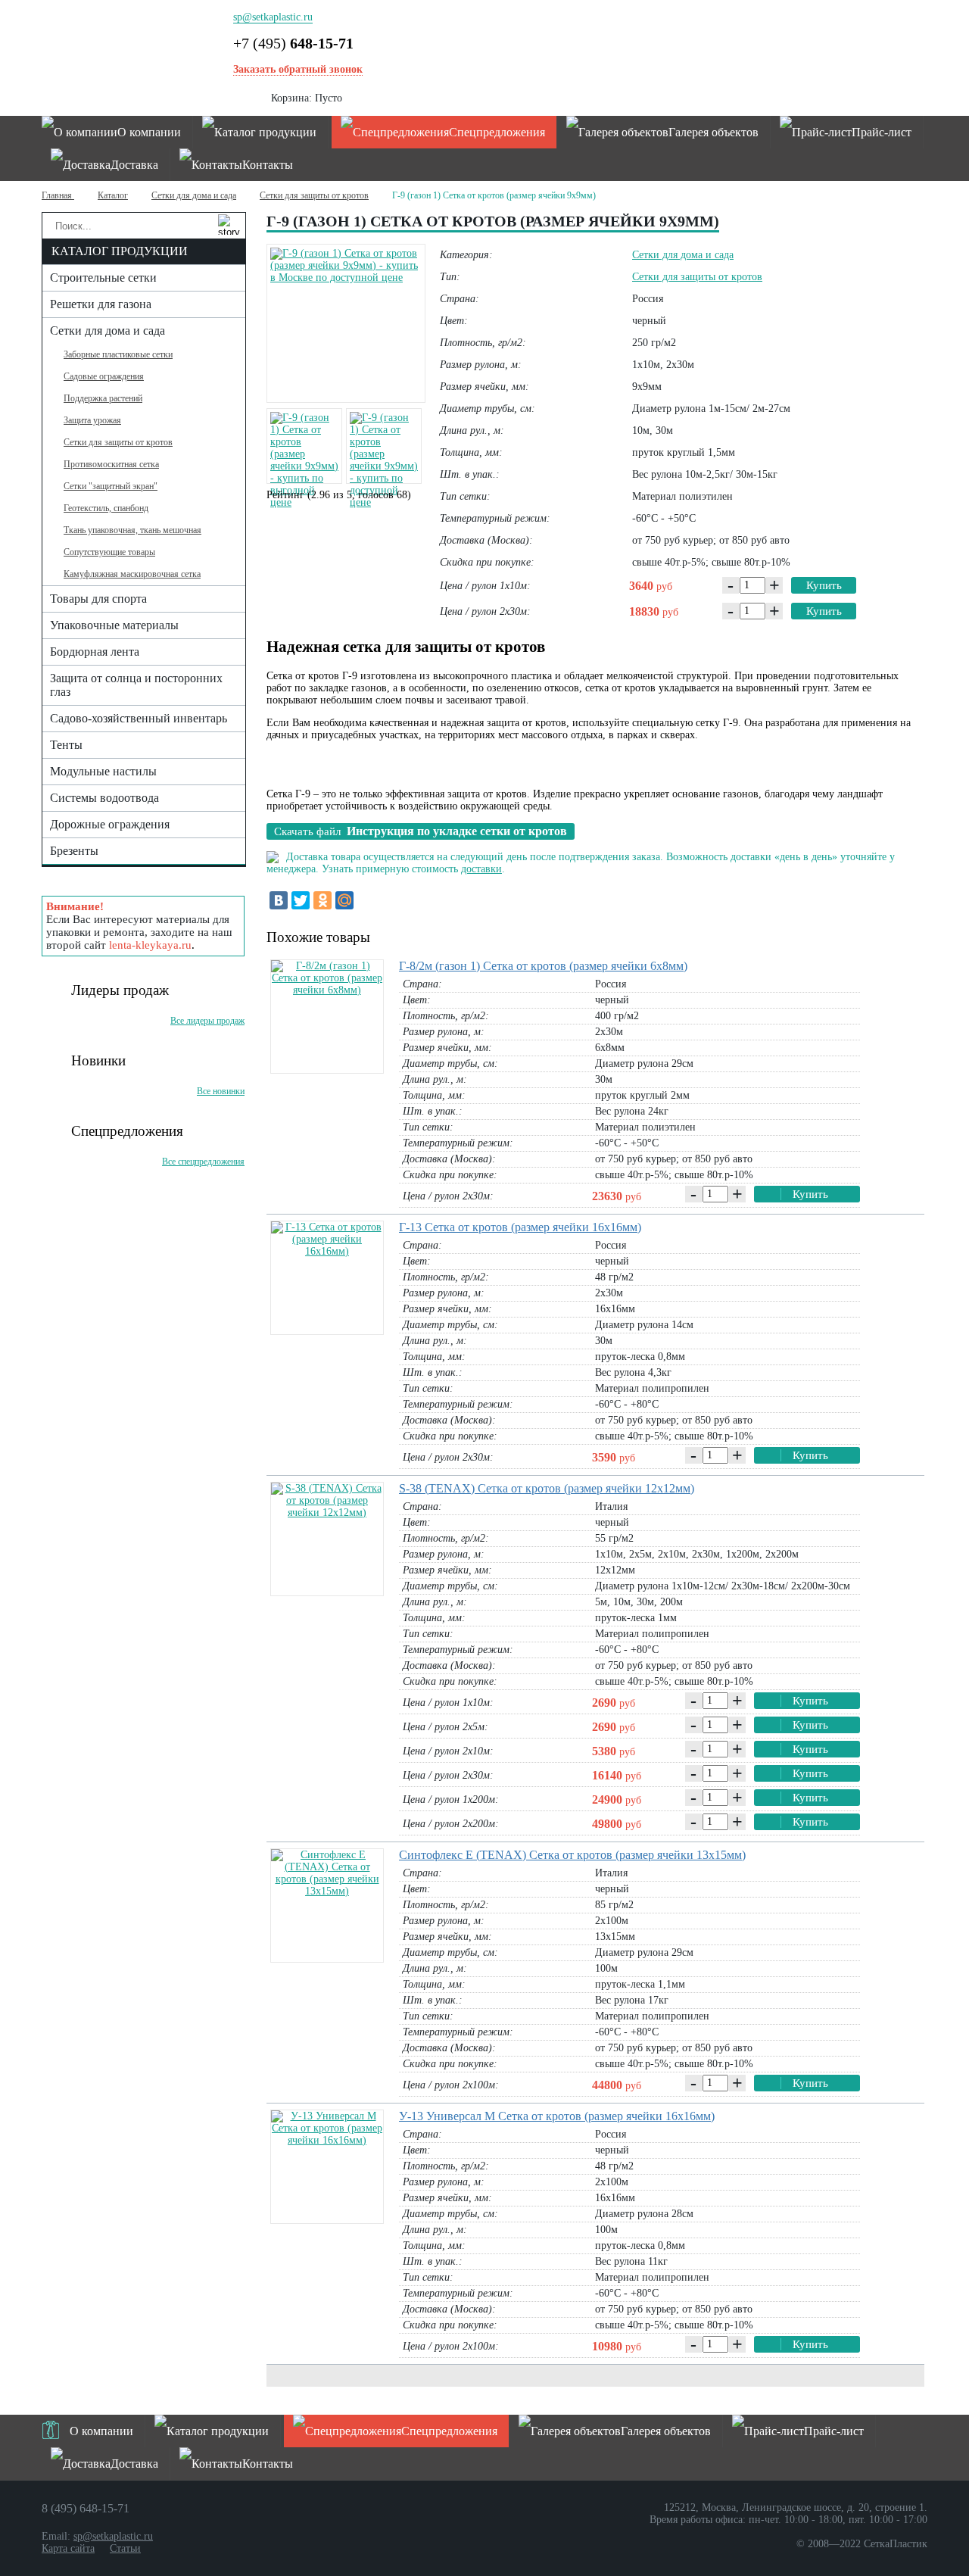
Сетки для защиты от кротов (314, 195)
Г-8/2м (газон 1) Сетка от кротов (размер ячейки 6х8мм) (543, 966)
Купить (824, 585)
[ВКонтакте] (279, 900)
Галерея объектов (714, 132)
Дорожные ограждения (110, 824)
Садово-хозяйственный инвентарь (139, 718)
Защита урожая (92, 420)
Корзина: (307, 98)
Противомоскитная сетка (111, 464)
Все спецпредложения (203, 1162)
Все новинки (221, 1091)
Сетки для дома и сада (194, 195)
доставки (481, 869)
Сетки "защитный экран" (111, 486)
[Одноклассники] (322, 900)
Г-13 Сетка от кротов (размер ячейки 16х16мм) (520, 1227)
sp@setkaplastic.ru (273, 17)
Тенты (66, 745)
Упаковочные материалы (114, 625)
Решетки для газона (101, 304)
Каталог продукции (265, 132)
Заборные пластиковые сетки (118, 354)
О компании (149, 132)
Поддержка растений (103, 398)
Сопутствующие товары (109, 552)
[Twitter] (301, 900)
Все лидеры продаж (207, 1021)
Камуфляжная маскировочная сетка (132, 574)
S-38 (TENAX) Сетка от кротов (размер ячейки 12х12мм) (547, 1488)
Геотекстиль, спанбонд (106, 508)
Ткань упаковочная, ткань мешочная (132, 530)
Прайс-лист (882, 132)
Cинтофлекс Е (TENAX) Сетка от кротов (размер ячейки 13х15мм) (572, 1855)
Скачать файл (421, 831)
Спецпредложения (497, 132)
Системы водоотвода (104, 798)
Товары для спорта (98, 599)
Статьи (125, 2548)
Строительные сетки (103, 278)
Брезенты (74, 851)
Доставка (134, 165)
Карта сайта (68, 2548)
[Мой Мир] (344, 900)
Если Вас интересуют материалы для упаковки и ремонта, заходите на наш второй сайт (139, 926)
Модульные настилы (103, 771)
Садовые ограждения (104, 376)
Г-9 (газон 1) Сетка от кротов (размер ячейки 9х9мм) (494, 195)
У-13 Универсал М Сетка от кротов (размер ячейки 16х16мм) (557, 2116)
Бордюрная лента (95, 652)
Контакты (268, 165)
